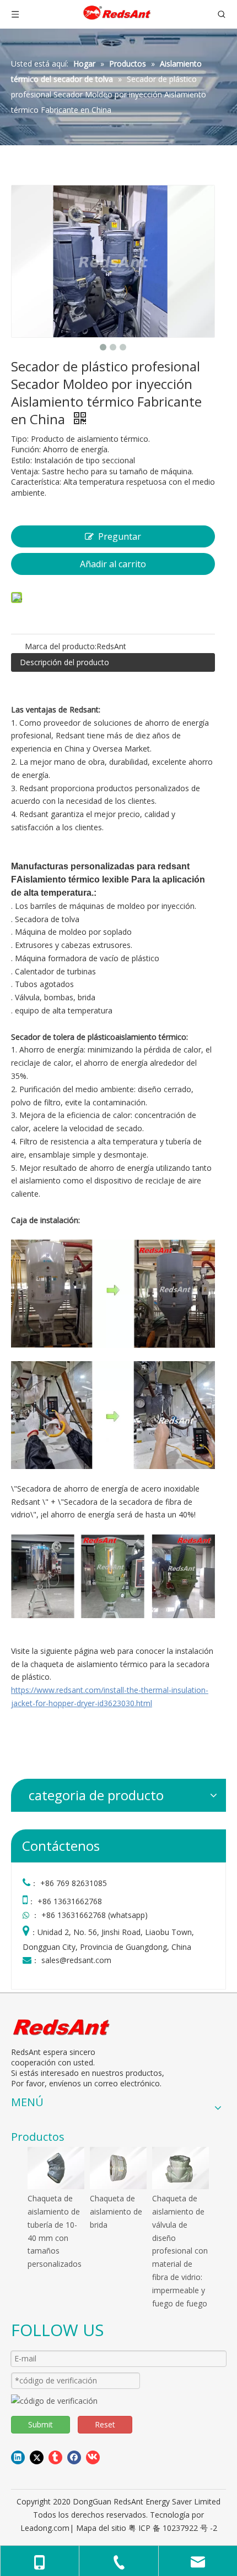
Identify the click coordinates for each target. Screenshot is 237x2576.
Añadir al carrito (113, 564)
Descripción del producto (64, 662)
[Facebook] (74, 2457)
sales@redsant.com (76, 1960)
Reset (105, 2424)
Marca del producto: (61, 646)
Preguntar (120, 536)
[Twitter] (37, 2457)
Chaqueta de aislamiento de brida (116, 2211)
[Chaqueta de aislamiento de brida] (118, 2168)
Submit (41, 2424)
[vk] (93, 2457)
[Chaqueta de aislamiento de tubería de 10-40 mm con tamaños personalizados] (56, 2168)
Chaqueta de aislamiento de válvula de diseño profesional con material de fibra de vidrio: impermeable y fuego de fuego (180, 2251)
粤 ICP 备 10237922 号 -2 (173, 2528)
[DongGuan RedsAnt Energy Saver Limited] (62, 2027)
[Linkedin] (18, 2457)
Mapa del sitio (101, 2528)
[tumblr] (55, 2457)
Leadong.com (45, 2528)
